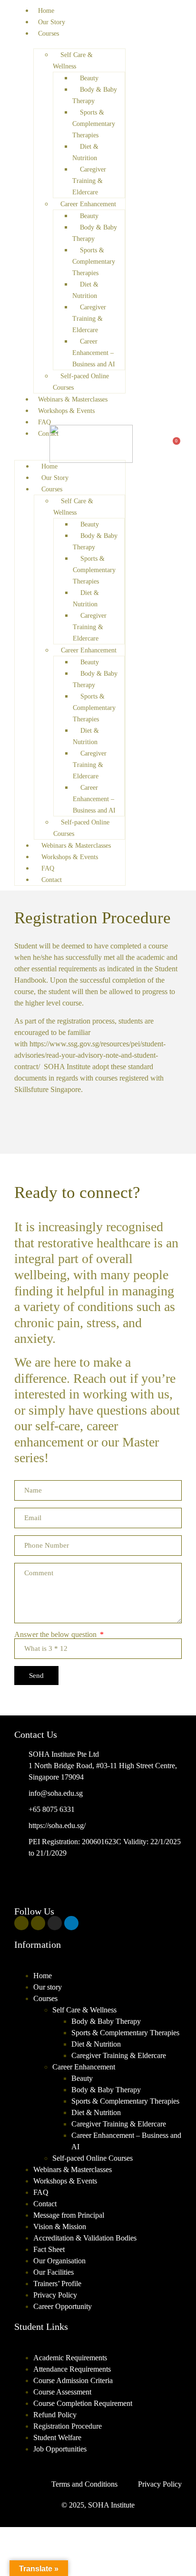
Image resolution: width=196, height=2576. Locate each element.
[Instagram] (55, 1923)
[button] (98, 1964)
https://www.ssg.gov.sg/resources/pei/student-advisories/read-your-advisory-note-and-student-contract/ (90, 1055)
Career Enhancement (84, 2067)
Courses (49, 34)
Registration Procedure (68, 2426)
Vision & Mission (60, 2226)
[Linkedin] (71, 1923)
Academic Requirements (70, 2358)
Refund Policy (55, 2415)
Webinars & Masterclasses (73, 2169)
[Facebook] (21, 1923)
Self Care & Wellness (84, 2010)
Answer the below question (56, 1635)
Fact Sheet (49, 2249)
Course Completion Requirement (83, 2403)
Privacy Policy (55, 2295)
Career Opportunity (63, 2306)
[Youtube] (38, 1923)
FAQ (44, 422)
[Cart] (174, 445)
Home (46, 11)
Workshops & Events (65, 2181)
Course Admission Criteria (73, 2380)
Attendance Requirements (72, 2369)
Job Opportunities (60, 2449)
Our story (48, 1987)
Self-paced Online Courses (93, 2158)
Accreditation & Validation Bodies (85, 2238)
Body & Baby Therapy (106, 2021)
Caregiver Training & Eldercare (119, 2055)
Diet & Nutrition (96, 2044)
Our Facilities (54, 2272)
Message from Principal (69, 2215)
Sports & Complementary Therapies (125, 2033)
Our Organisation (59, 2261)
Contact (48, 434)
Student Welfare (57, 2437)
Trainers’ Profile (57, 2284)
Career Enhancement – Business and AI (126, 2141)
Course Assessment (62, 2392)
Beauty (82, 2078)
